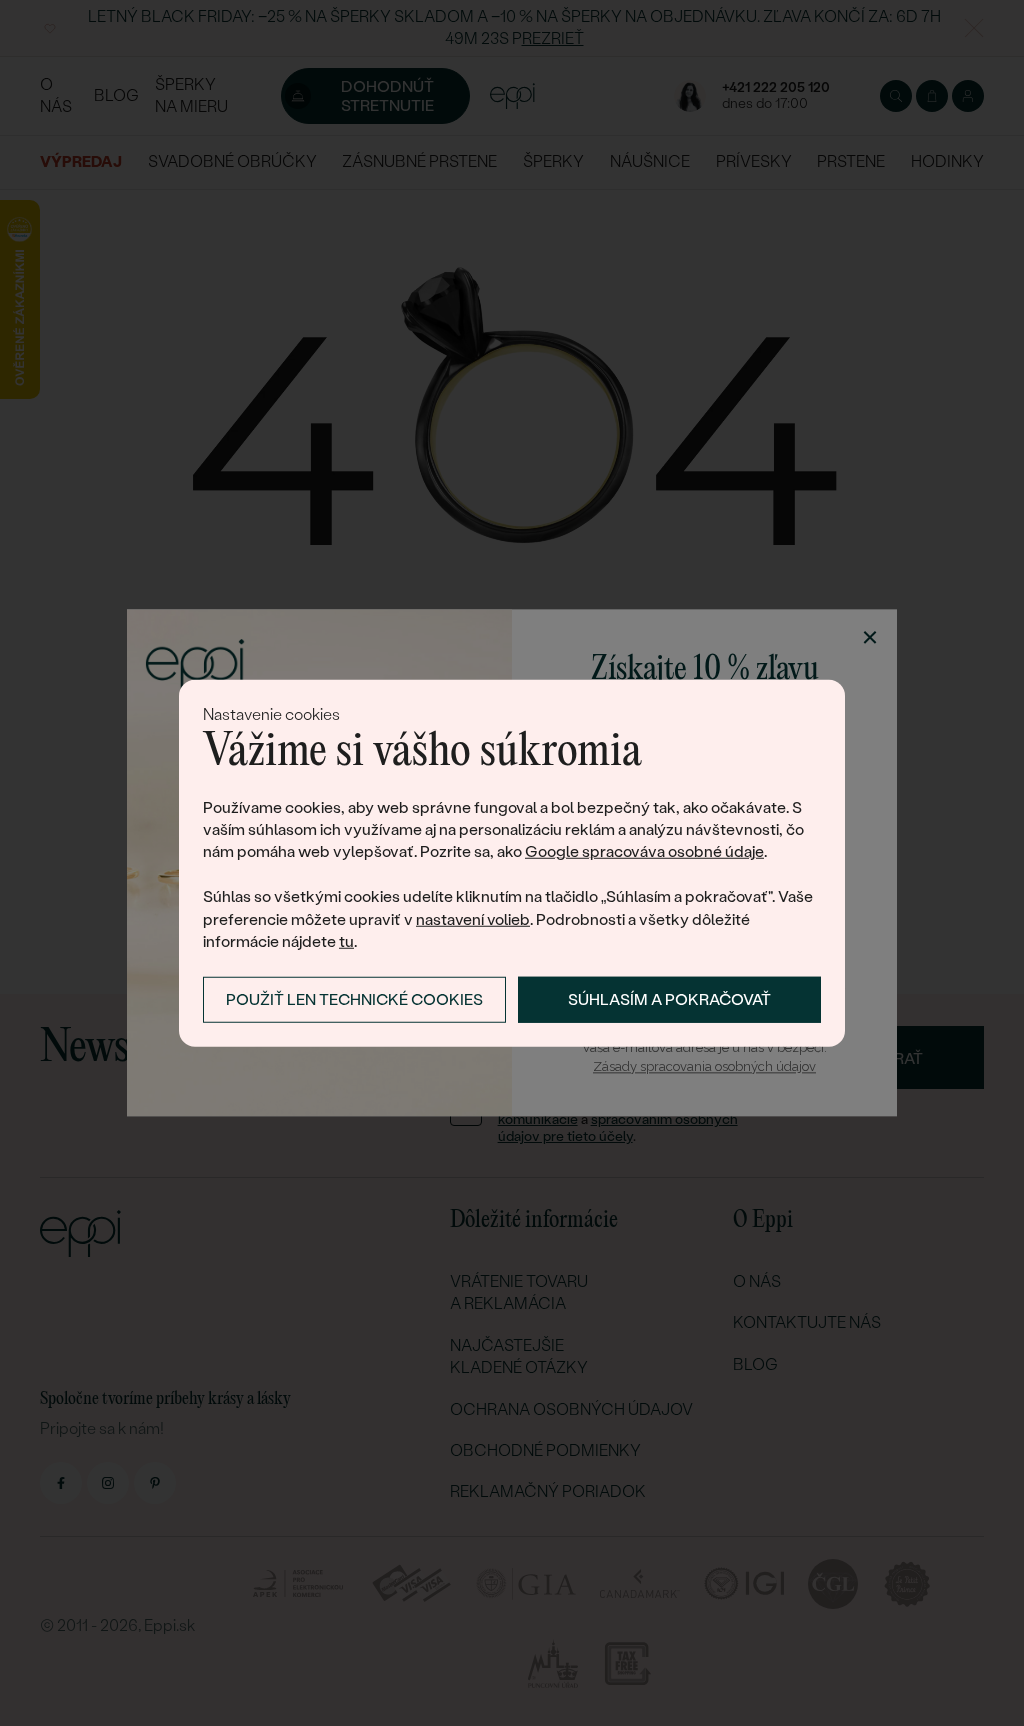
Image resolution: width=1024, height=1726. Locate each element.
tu (346, 941)
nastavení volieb (473, 918)
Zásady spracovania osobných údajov (704, 1066)
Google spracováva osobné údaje (644, 851)
